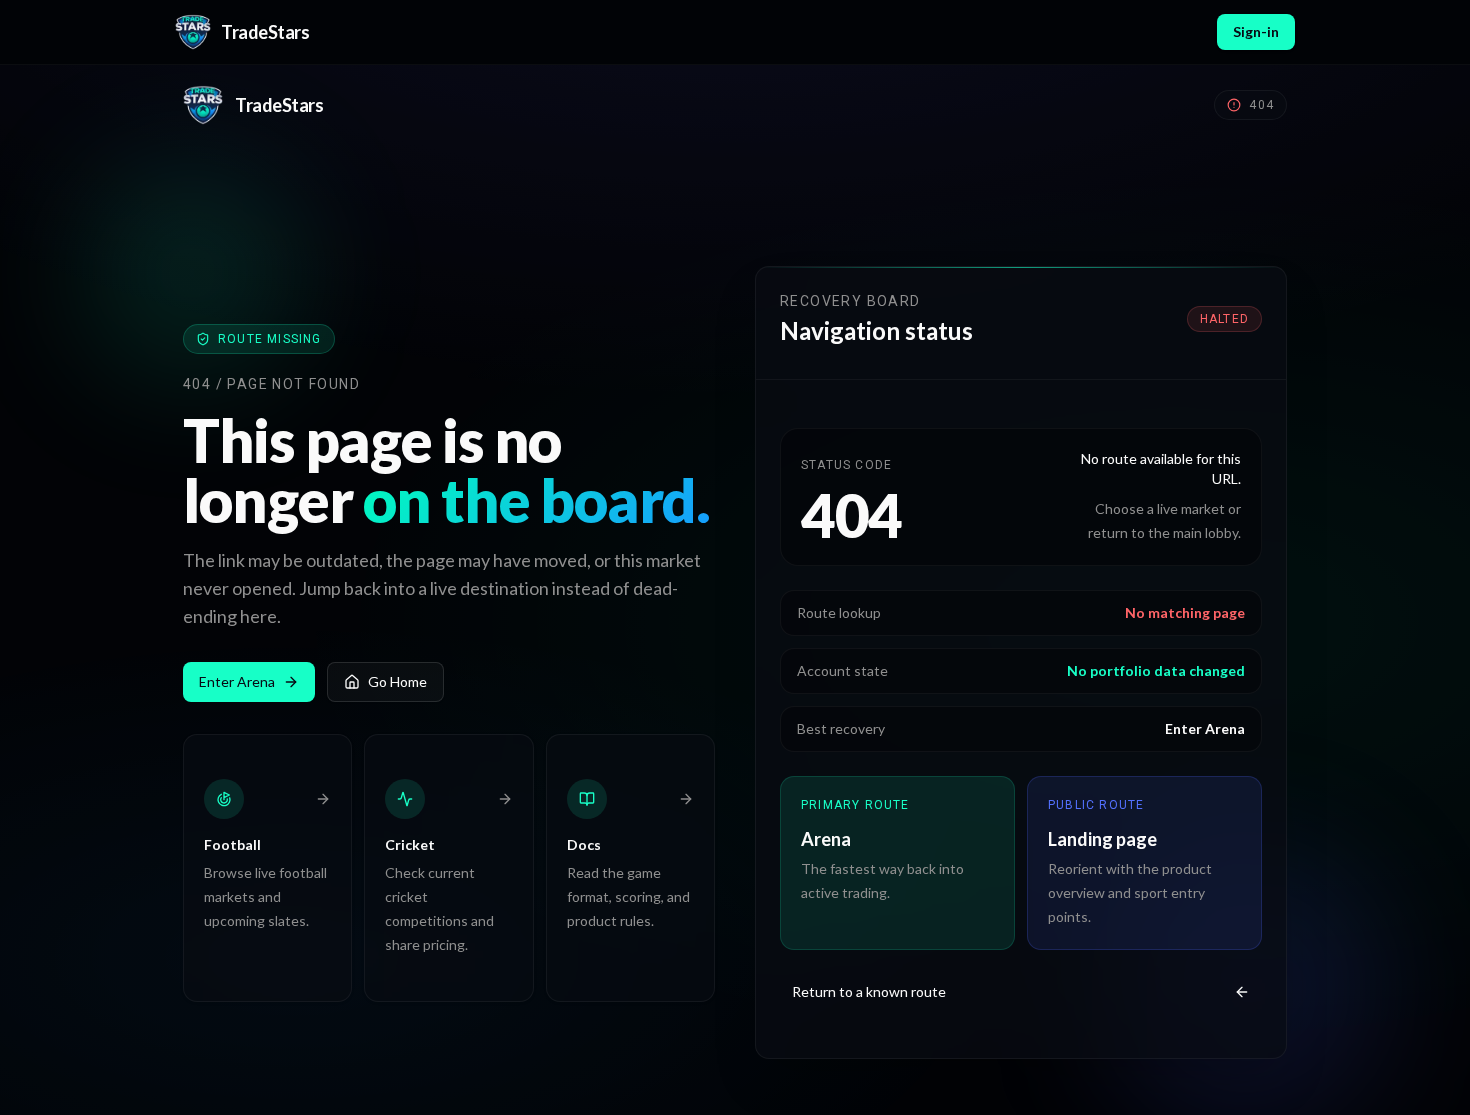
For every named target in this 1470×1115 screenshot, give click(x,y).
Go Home (397, 681)
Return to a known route (869, 991)
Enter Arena (237, 681)
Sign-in (1256, 31)
